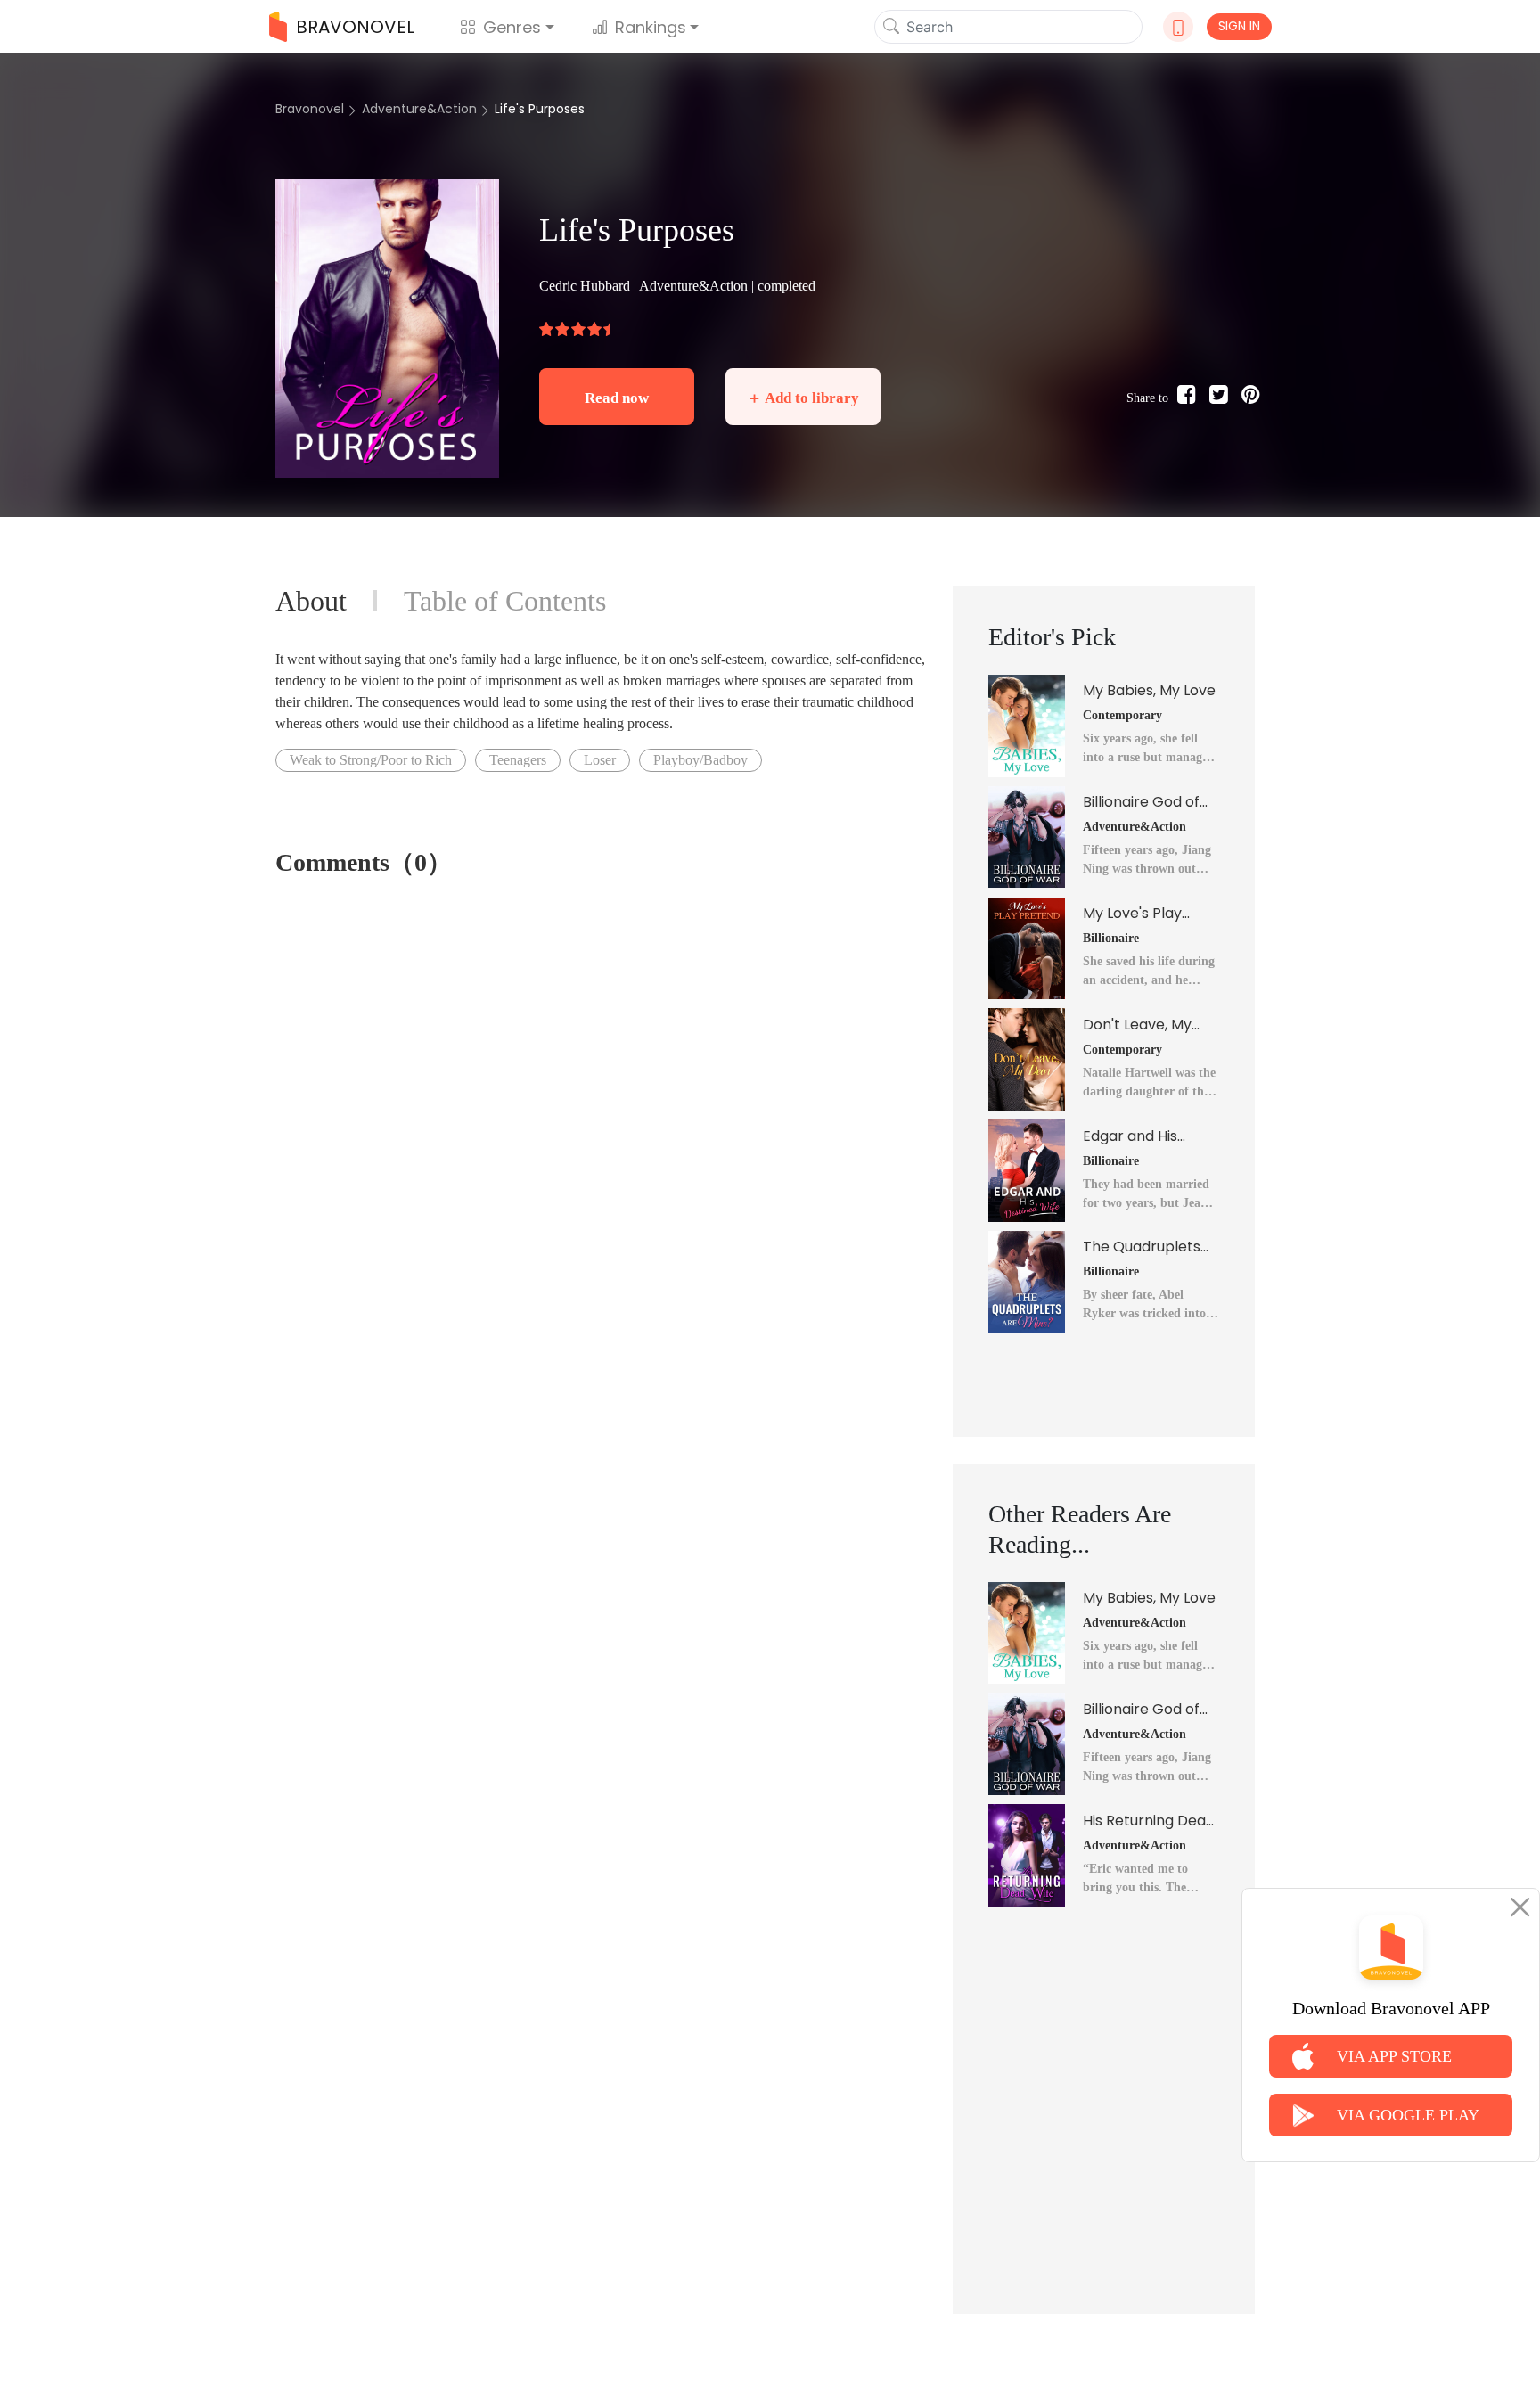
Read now (617, 398)
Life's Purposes (540, 109)
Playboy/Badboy (700, 760)
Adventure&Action (419, 109)
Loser (600, 760)
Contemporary (1122, 715)
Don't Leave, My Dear (1137, 1025)
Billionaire (1111, 938)
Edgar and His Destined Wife (1131, 1136)
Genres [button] (512, 27)
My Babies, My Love (1149, 690)
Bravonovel (310, 109)
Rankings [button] (651, 27)
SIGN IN (1239, 26)
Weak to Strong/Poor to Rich (371, 760)
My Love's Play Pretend (1132, 914)
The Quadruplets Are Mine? (1142, 1247)
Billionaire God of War (1141, 802)
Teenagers (518, 760)
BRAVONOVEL (355, 27)
